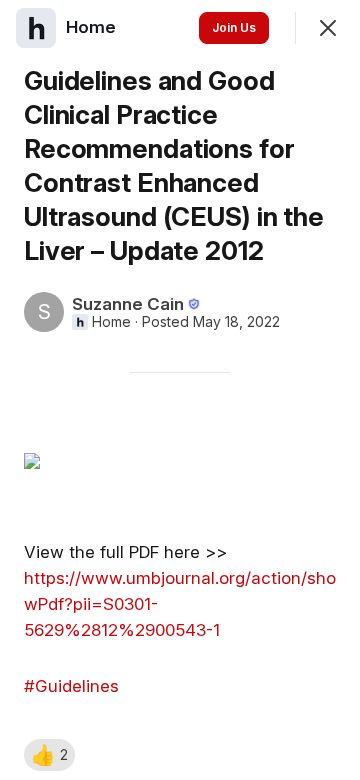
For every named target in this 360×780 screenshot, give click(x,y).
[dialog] (180, 390)
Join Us (234, 27)
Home (111, 322)
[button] (49, 755)
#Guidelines (71, 686)
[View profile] (36, 28)
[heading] (93, 27)
